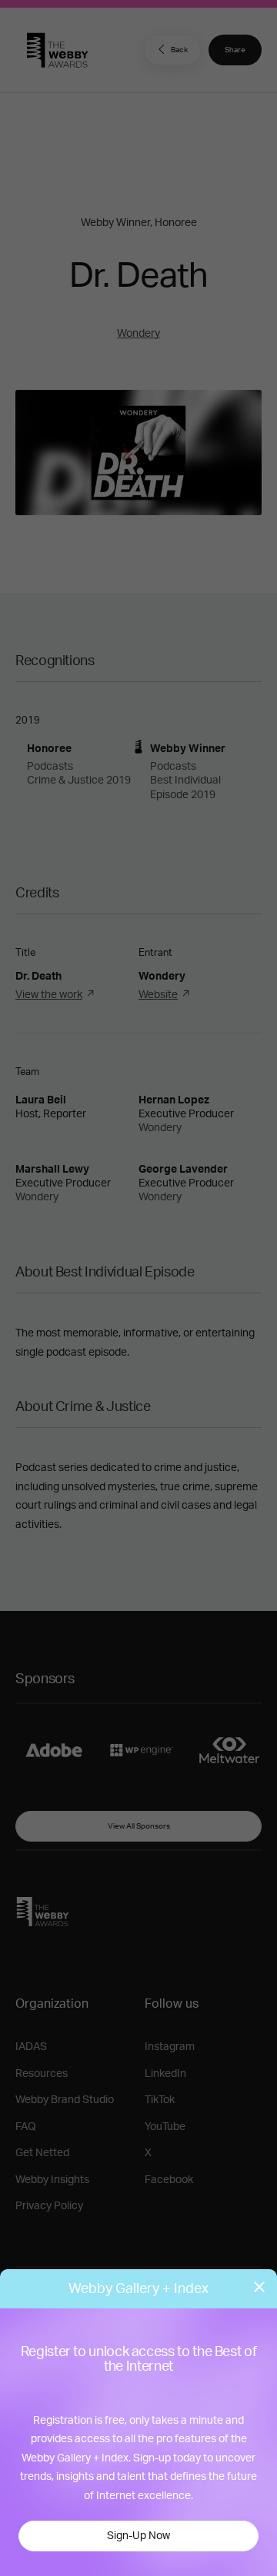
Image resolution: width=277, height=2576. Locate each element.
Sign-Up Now (138, 2536)
